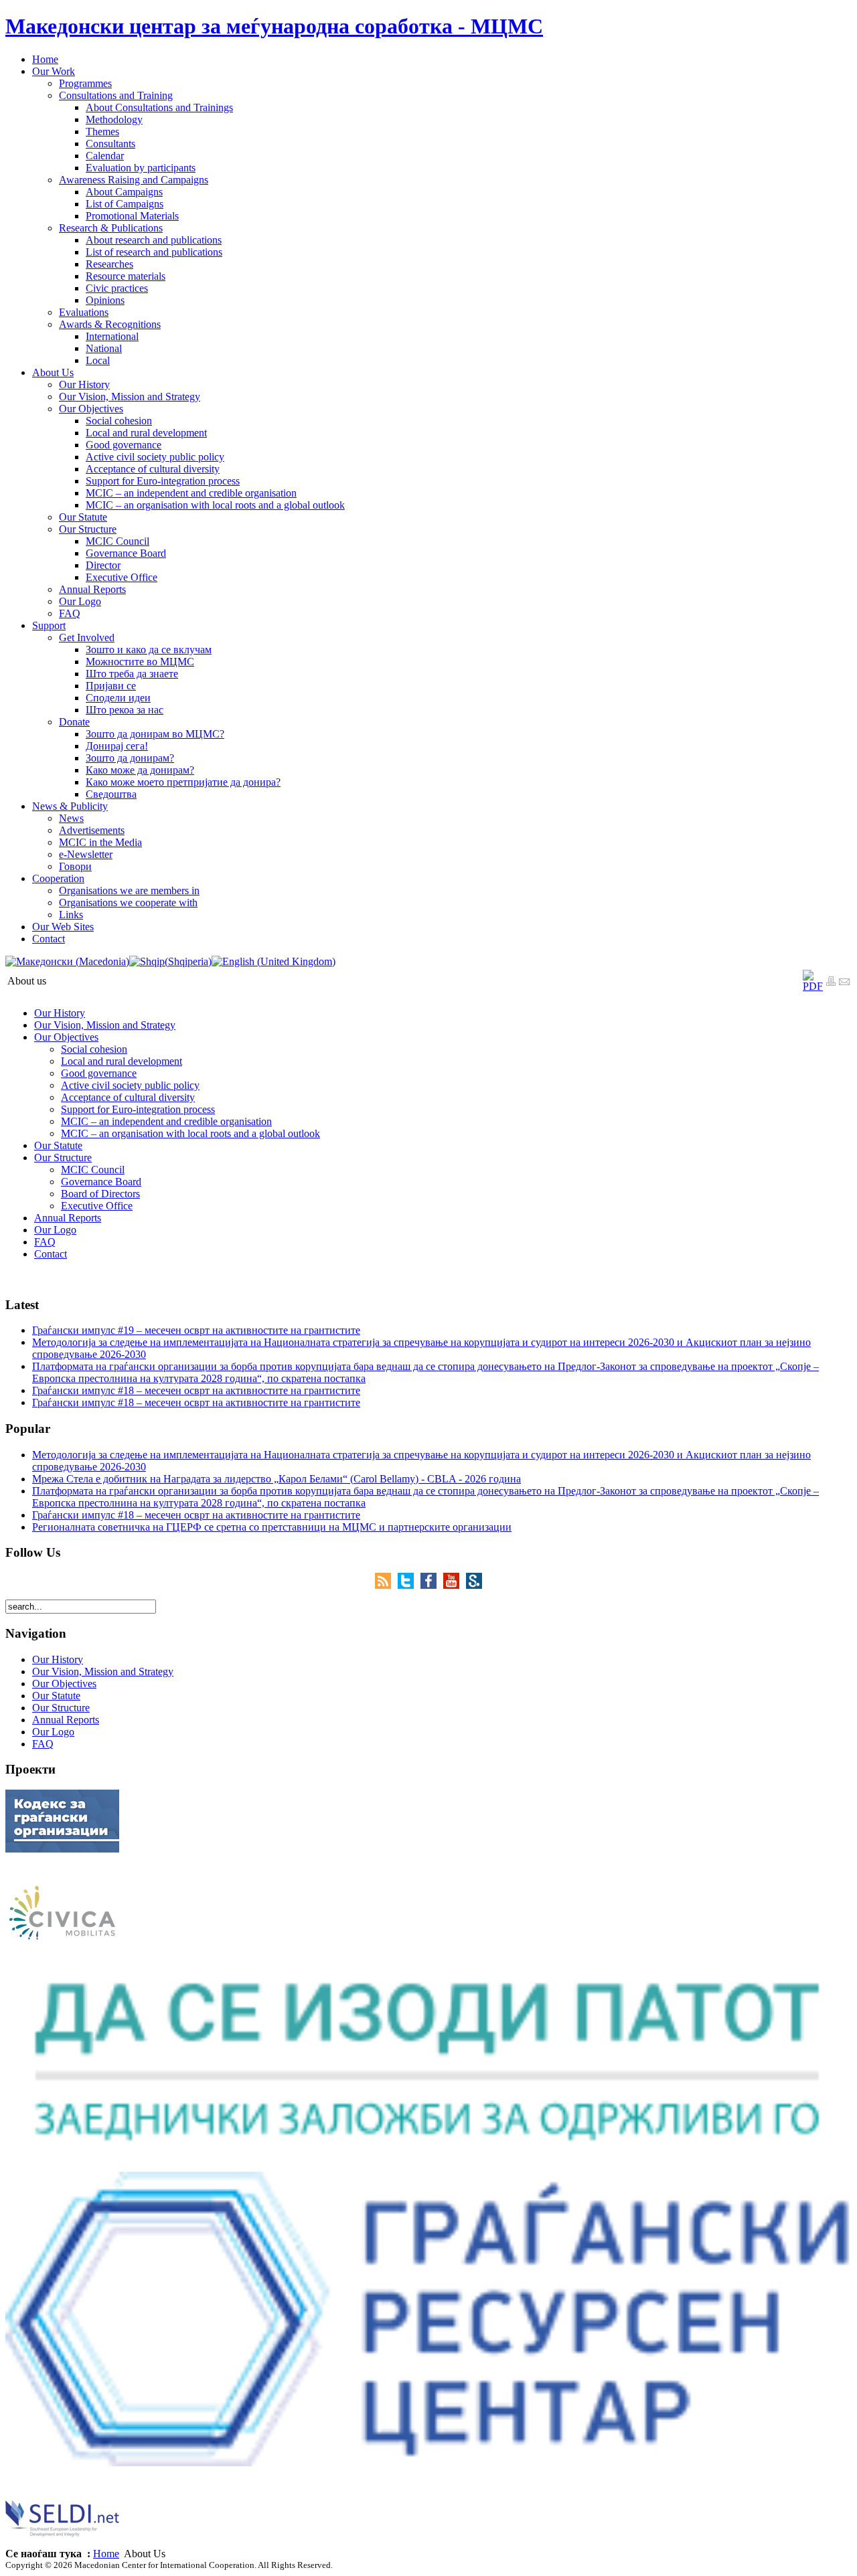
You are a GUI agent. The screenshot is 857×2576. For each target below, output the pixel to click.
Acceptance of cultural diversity (128, 1097)
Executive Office (97, 1206)
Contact (51, 1254)
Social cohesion (94, 1049)
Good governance (99, 1073)
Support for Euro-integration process (138, 1109)
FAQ (45, 1242)
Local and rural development (122, 1061)
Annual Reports (68, 1218)
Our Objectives (66, 1037)
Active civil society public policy (130, 1085)
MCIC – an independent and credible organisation (166, 1121)
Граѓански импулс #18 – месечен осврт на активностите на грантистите (196, 1390)
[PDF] (813, 986)
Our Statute (58, 1145)
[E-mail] (844, 983)
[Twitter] (409, 1585)
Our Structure (63, 1157)
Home (106, 2554)
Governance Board (101, 1182)
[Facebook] (432, 1585)
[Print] (831, 983)
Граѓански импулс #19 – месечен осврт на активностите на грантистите (196, 1330)
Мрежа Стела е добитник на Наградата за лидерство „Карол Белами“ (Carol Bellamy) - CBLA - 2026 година (277, 1479)
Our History (60, 1013)
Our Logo (55, 1230)
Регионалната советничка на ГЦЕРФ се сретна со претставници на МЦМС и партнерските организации (272, 1527)
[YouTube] (455, 1585)
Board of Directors (100, 1194)
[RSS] (386, 1585)
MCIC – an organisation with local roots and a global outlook (190, 1133)
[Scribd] (474, 1585)
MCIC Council (93, 1170)
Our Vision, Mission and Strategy (105, 1025)
